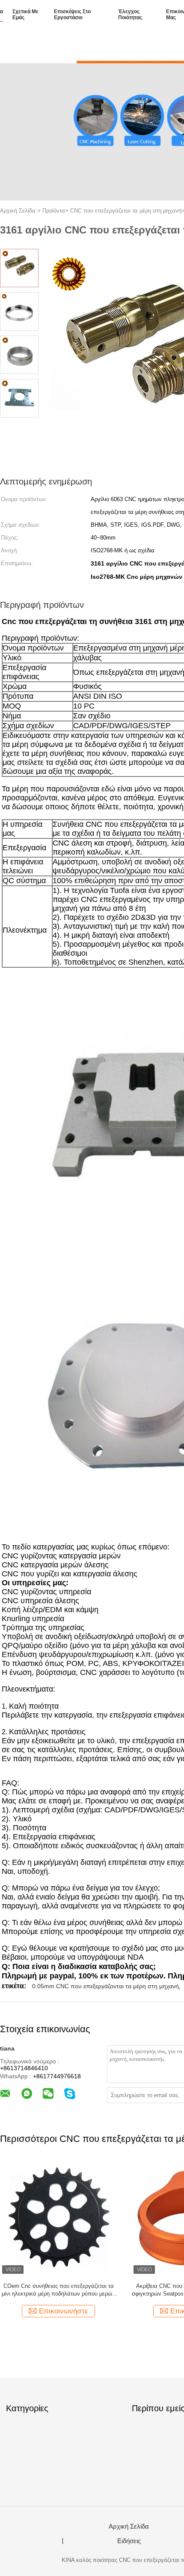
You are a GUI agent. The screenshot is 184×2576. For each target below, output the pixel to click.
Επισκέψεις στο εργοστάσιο (72, 15)
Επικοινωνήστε (64, 2311)
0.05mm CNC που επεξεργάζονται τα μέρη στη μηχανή (105, 1986)
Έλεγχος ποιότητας (130, 15)
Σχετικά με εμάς (25, 15)
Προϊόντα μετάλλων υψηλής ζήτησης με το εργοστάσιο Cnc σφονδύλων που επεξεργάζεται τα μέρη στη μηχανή (59, 2290)
